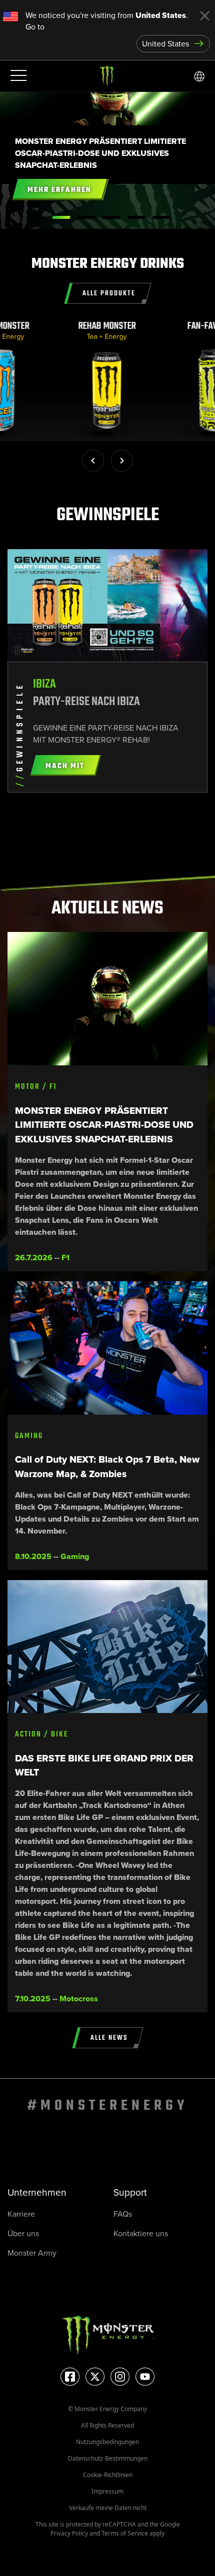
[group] (108, 381)
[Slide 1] (86, 217)
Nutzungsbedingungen (107, 2442)
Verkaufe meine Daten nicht (108, 2508)
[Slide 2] (111, 217)
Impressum (107, 2491)
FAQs (123, 2214)
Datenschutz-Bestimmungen (108, 2458)
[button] (93, 461)
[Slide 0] (61, 217)
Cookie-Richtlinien (108, 2475)
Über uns (23, 2233)
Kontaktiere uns (141, 2233)
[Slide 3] (136, 217)
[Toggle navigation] (17, 76)
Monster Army (32, 2253)
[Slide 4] (161, 217)
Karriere (21, 2214)
